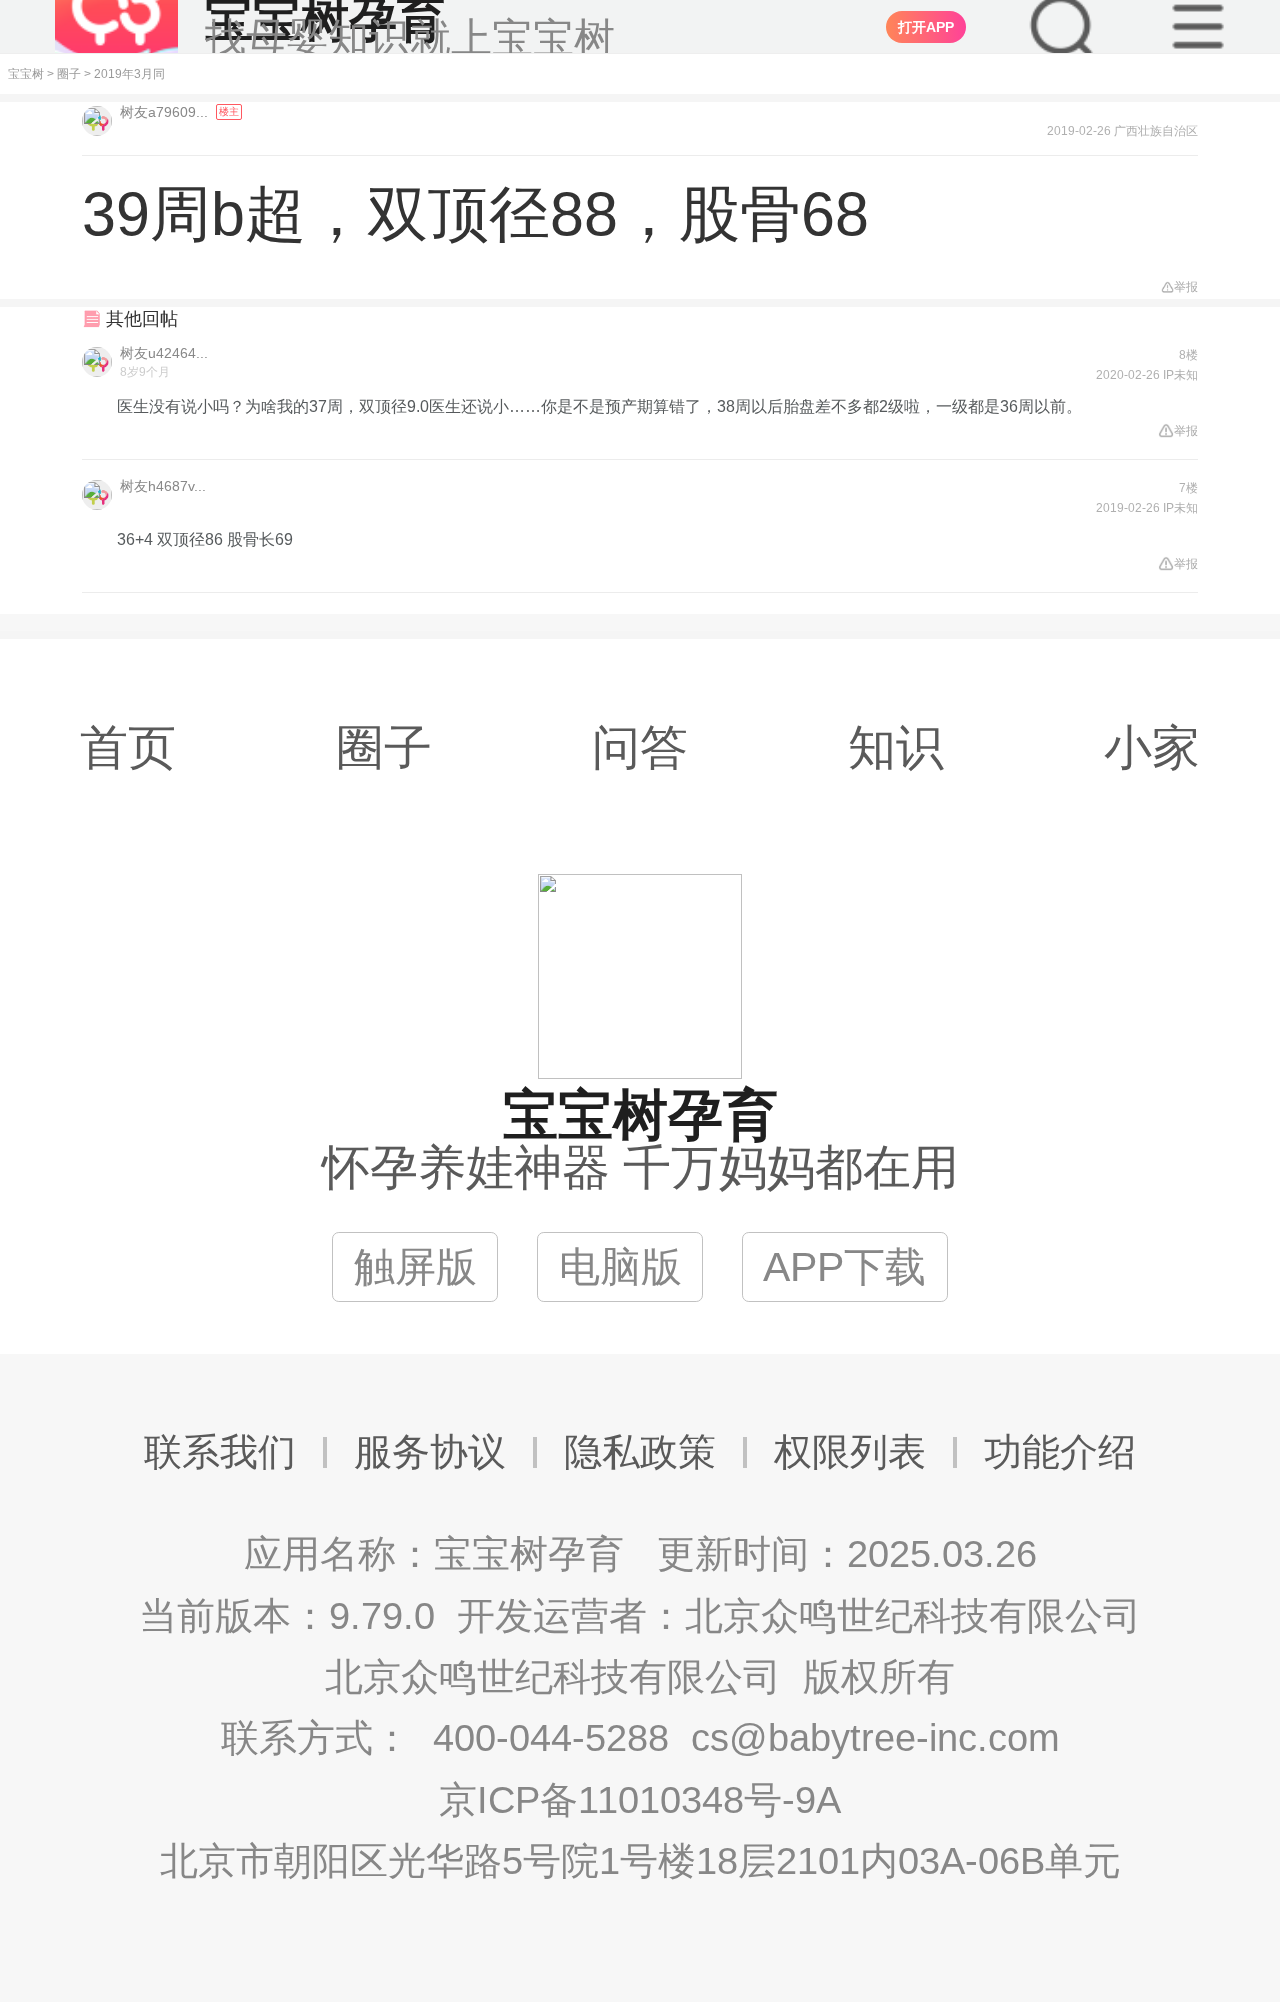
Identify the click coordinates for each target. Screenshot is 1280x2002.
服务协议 (430, 1452)
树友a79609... (166, 112)
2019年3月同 (129, 74)
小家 (1152, 747)
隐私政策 (640, 1452)
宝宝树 (26, 74)
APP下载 (844, 1267)
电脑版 (620, 1267)
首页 (128, 747)
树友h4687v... (163, 486)
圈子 (69, 74)
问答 (640, 747)
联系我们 (220, 1452)
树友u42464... (164, 353)
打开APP (926, 27)
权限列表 (850, 1452)
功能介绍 (1060, 1452)
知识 (896, 747)
